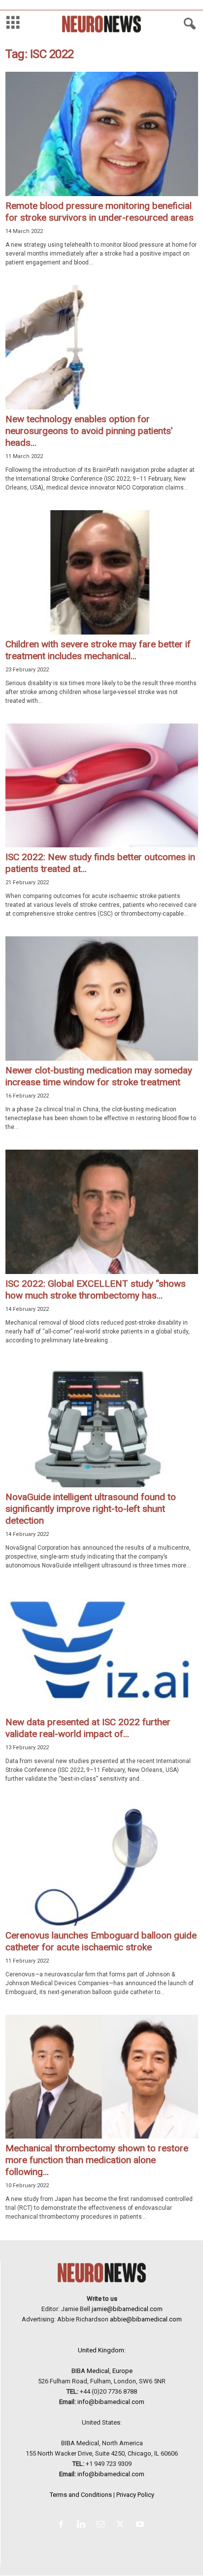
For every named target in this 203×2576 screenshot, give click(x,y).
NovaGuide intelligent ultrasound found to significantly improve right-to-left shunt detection (91, 1509)
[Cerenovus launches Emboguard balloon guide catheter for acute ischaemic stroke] (102, 1864)
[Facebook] (63, 2525)
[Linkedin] (83, 2525)
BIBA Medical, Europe (102, 2371)
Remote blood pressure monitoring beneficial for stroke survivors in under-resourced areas (100, 212)
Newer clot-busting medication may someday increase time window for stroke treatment (99, 1076)
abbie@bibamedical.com (146, 2319)
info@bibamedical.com (111, 2402)
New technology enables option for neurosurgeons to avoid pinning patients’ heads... (89, 431)
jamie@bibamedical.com (127, 2309)
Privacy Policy (135, 2495)
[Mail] (102, 2525)
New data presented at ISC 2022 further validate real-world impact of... (88, 1728)
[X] (122, 2525)
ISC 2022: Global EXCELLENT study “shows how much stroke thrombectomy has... (96, 1289)
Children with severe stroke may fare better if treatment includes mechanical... (98, 650)
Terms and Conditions (81, 2495)
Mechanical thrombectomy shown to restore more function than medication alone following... (97, 2160)
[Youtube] (141, 2525)
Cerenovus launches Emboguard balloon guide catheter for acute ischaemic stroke (101, 1941)
